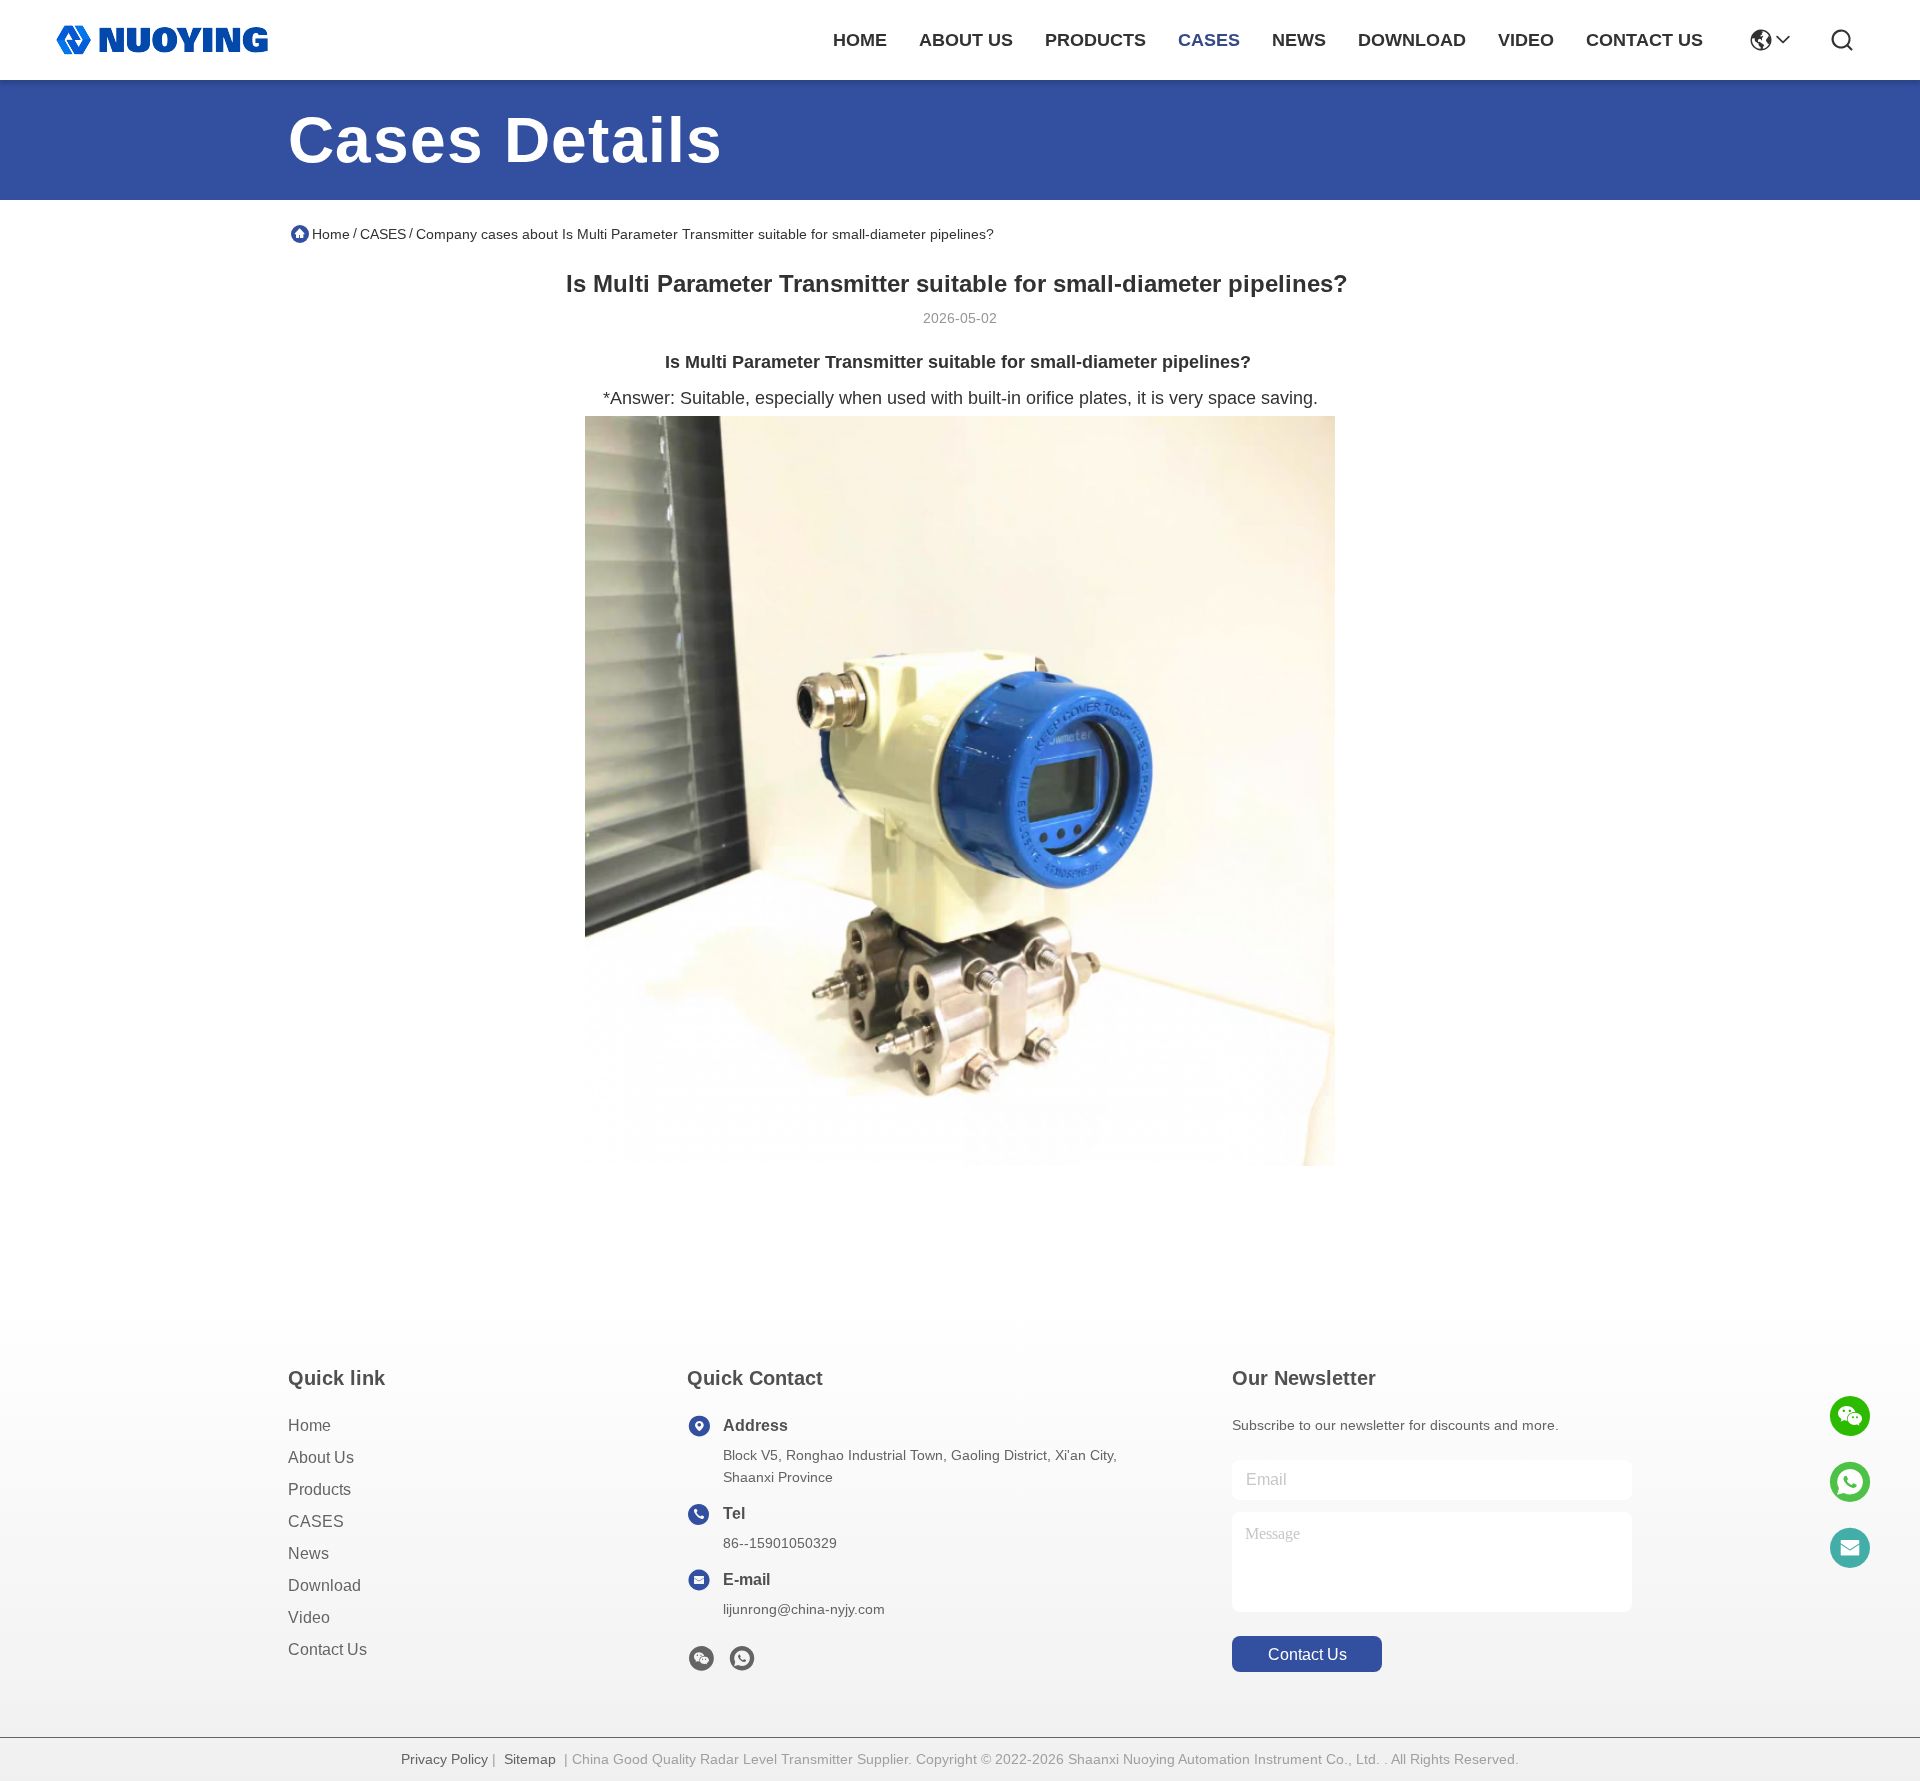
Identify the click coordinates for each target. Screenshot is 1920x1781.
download (1412, 40)
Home (860, 40)
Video (309, 1617)
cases (1209, 40)
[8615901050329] (1850, 1482)
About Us (321, 1457)
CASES (383, 234)
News (308, 1553)
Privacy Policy (444, 1759)
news (1299, 40)
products (1095, 40)
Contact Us (327, 1649)
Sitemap (530, 1759)
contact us (1644, 40)
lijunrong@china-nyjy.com (804, 1609)
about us (966, 40)
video (1526, 40)
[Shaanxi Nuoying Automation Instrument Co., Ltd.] (162, 40)
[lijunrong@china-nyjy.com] (1850, 1548)
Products (319, 1489)
